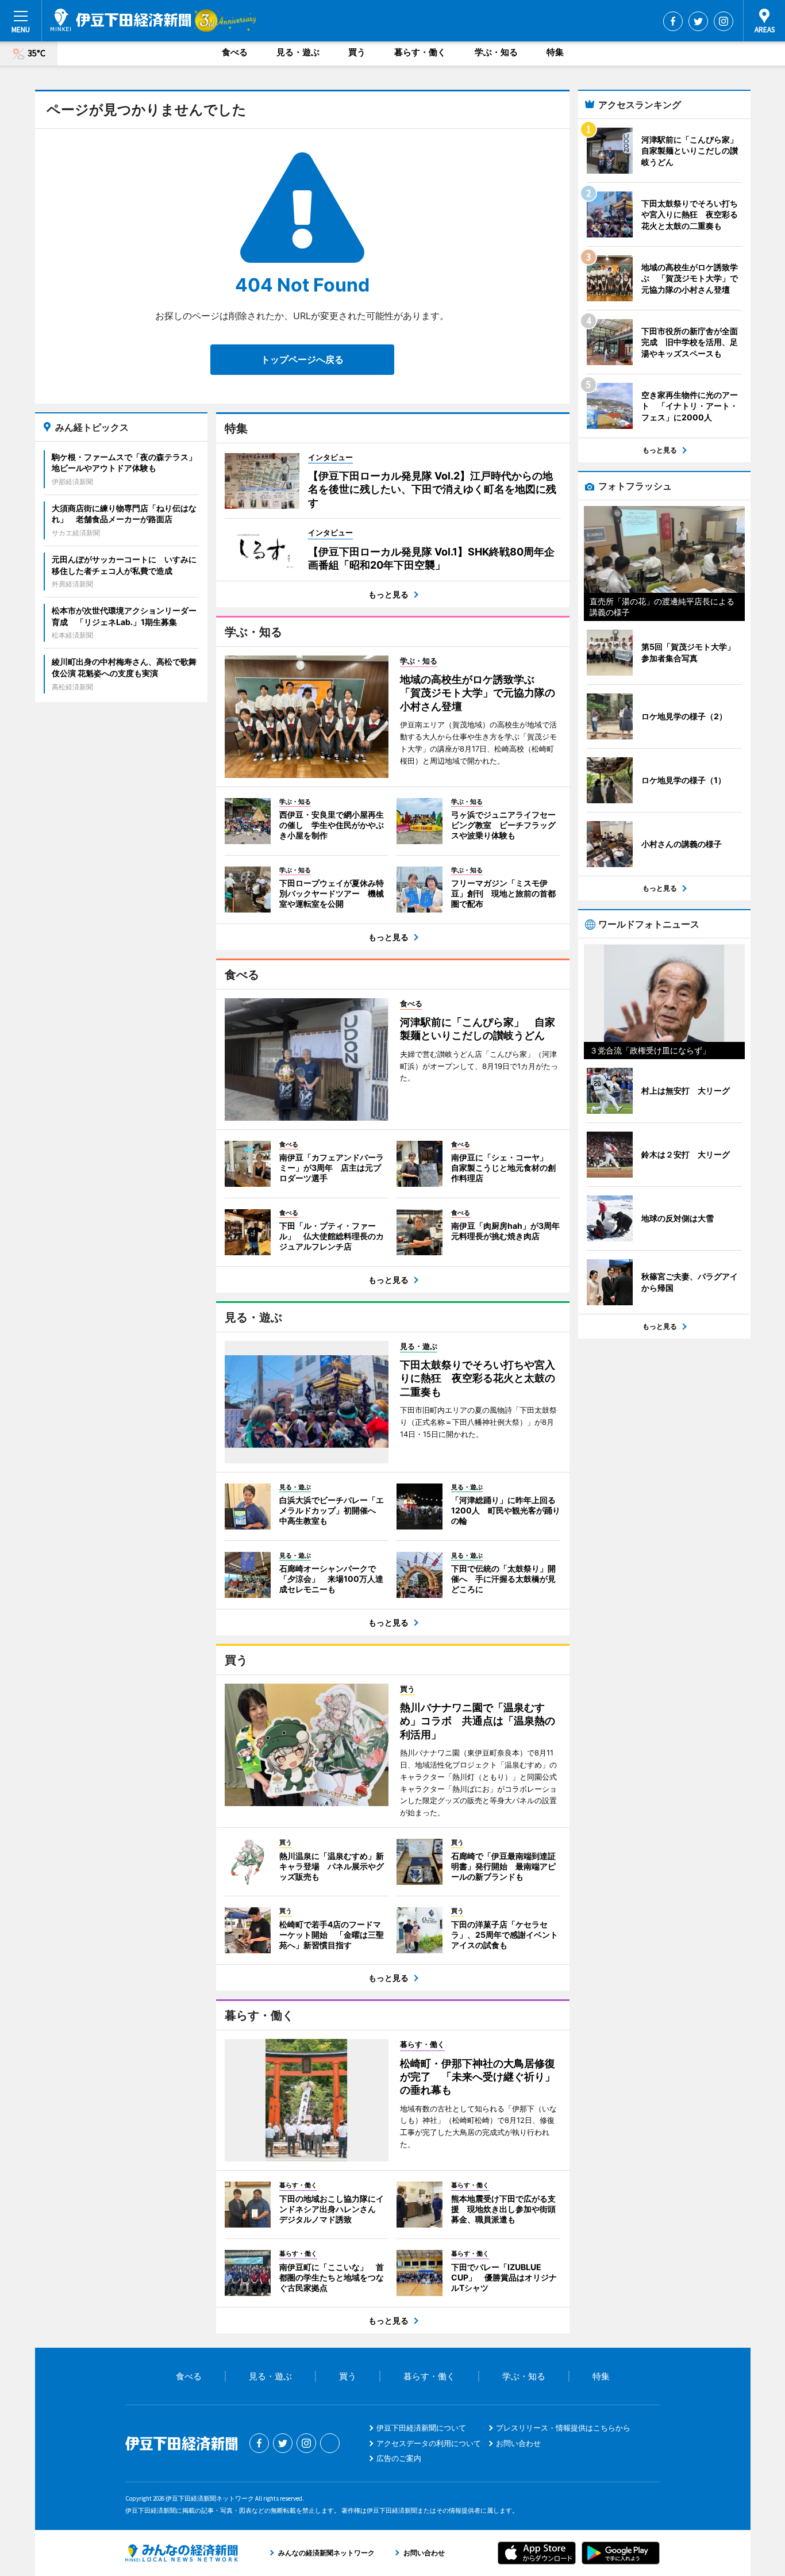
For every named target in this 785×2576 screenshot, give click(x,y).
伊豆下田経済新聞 (121, 20)
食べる (235, 52)
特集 (555, 52)
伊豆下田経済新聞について (421, 2428)
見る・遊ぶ (298, 52)
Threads (330, 2443)
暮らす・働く (420, 52)
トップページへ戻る (302, 359)
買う (357, 52)
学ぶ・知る (496, 52)
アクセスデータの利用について (429, 2443)
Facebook (673, 21)
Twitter (698, 21)
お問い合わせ (518, 2443)
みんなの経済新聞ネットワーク (182, 2553)
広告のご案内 (399, 2458)
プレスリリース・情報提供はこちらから (563, 2428)
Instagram (724, 21)
